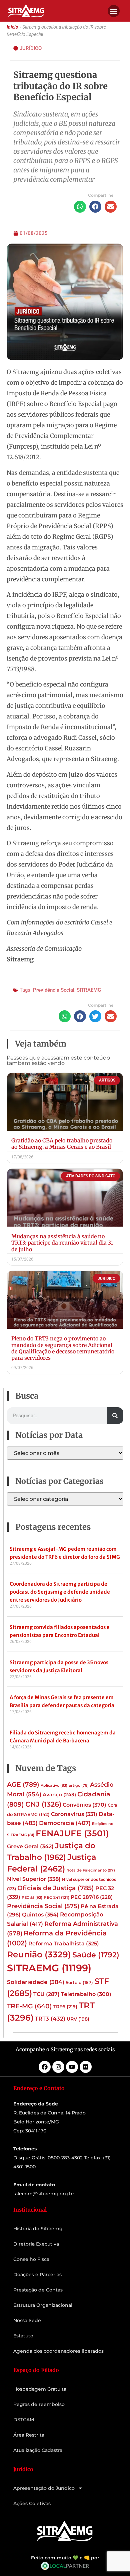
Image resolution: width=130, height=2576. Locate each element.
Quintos (40, 1914)
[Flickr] (86, 2067)
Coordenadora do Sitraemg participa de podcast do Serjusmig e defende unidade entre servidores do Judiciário (60, 1592)
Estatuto (23, 2336)
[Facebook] (45, 2067)
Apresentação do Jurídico (44, 2488)
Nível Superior (34, 1879)
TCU (46, 1994)
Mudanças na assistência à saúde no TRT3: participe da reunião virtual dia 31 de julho (62, 1243)
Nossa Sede (27, 2320)
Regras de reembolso (39, 2404)
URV (78, 2019)
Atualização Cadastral (38, 2450)
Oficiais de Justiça (56, 1888)
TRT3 (50, 2018)
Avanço (59, 1795)
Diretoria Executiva (36, 2244)
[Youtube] (72, 2067)
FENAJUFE (72, 1833)
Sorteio (79, 1982)
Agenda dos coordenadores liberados (58, 2351)
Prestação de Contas (38, 2290)
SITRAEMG (89, 990)
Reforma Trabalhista (64, 1944)
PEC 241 (56, 1897)
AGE (23, 1784)
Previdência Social (54, 990)
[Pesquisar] (115, 1416)
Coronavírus (74, 1814)
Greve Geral (30, 1846)
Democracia (65, 1823)
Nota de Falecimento (91, 1870)
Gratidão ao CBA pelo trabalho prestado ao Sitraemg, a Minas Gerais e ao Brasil (62, 1144)
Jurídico (31, 48)
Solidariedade (36, 1982)
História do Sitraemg (38, 2229)
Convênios (84, 1805)
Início (12, 27)
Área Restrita (29, 2435)
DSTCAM (24, 2420)
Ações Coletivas (32, 2503)
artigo (79, 1785)
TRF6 (65, 2007)
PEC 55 (32, 1897)
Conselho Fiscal (32, 2259)
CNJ (43, 1804)
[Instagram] (58, 2067)
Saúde (96, 1955)
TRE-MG (29, 2006)
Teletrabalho (86, 1994)
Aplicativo (54, 1785)
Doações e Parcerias (37, 2275)
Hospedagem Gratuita (40, 2389)
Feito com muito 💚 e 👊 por (65, 2558)
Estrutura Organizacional (43, 2305)
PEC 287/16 (92, 1897)
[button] (114, 11)
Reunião (39, 1954)
